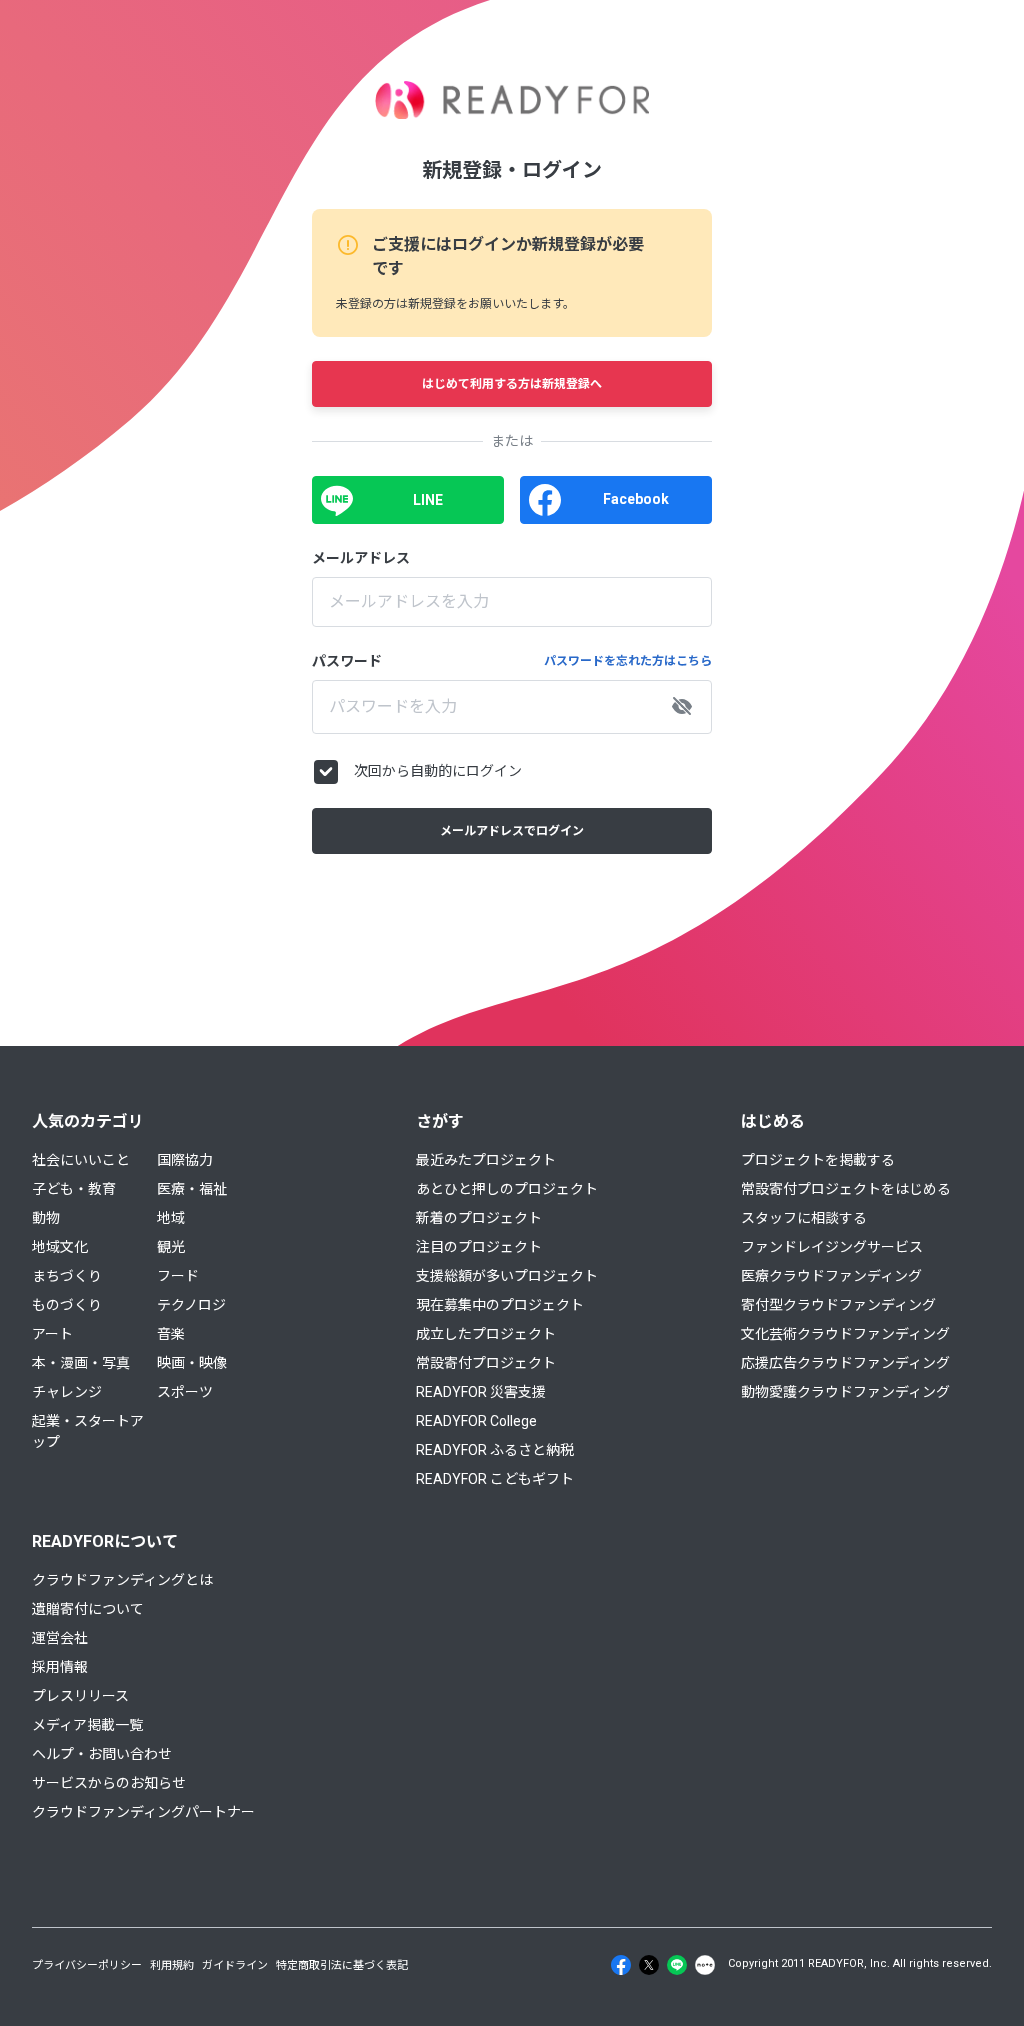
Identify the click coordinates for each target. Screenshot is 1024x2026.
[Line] (677, 1965)
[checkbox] (326, 772)
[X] (649, 1965)
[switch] (682, 707)
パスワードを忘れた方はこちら (628, 661)
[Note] (705, 1965)
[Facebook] (621, 1965)
